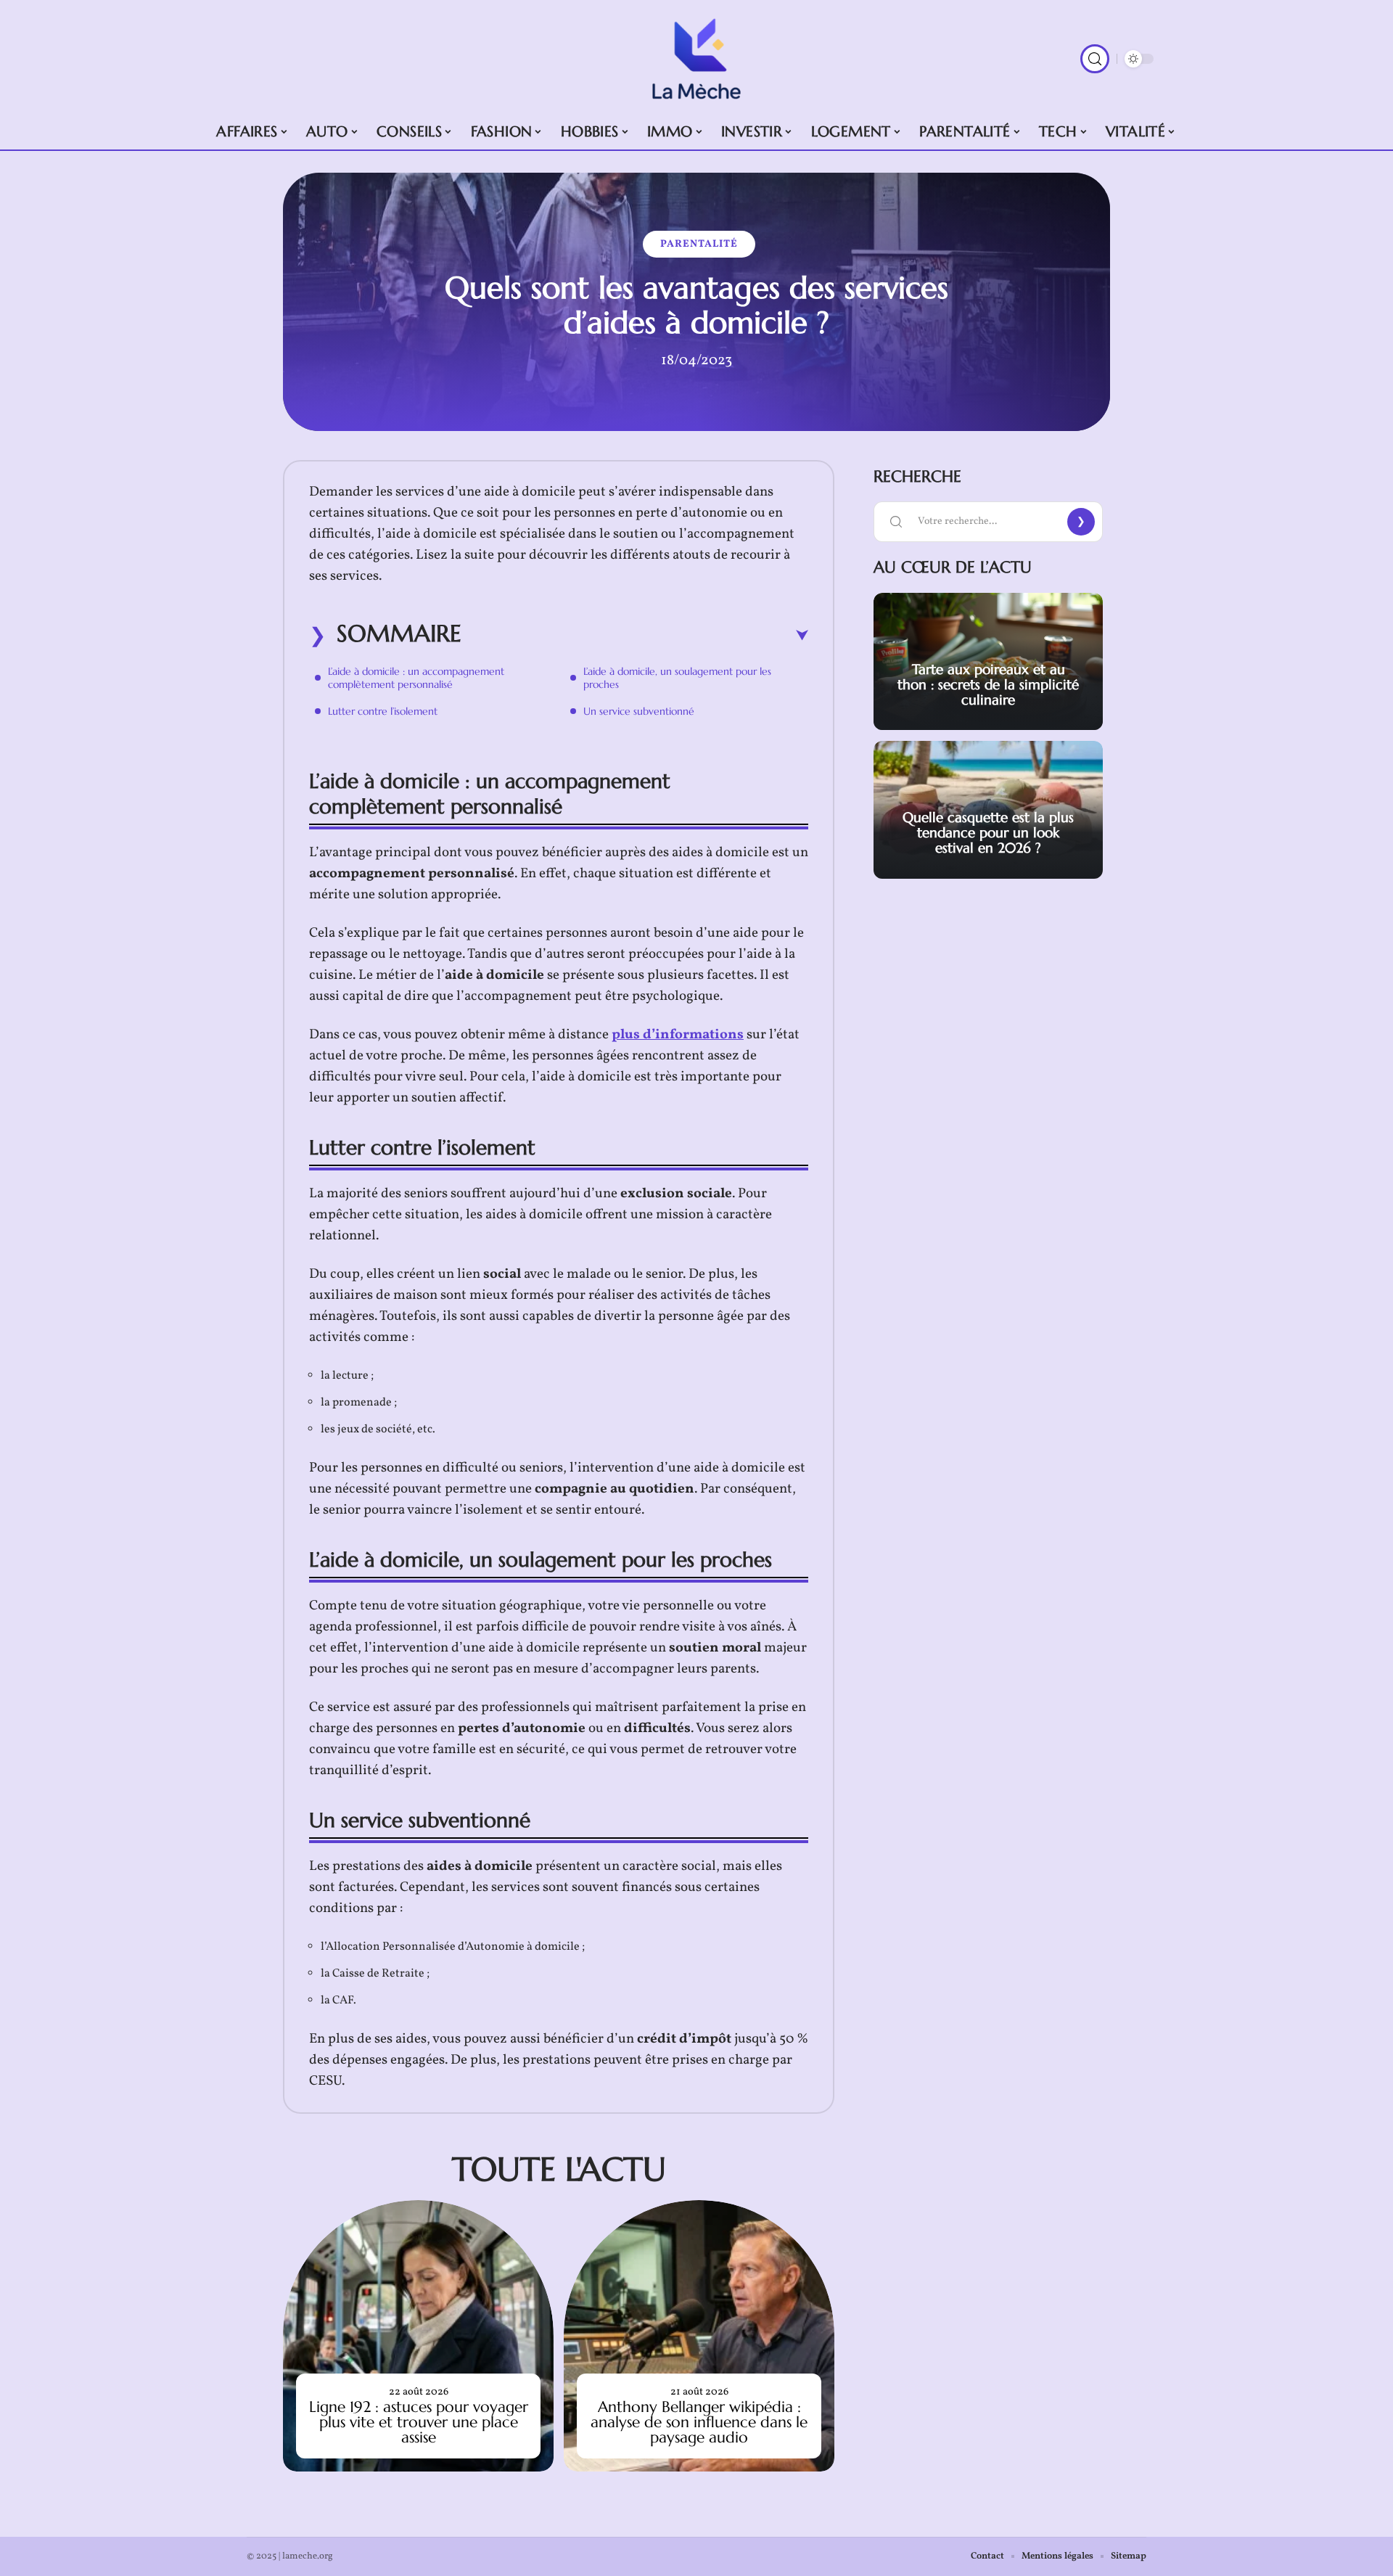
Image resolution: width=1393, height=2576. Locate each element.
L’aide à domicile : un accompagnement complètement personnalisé (416, 678)
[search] (1095, 59)
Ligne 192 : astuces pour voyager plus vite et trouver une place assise (419, 2422)
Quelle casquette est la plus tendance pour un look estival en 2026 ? (988, 832)
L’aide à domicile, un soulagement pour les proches (677, 678)
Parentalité (699, 244)
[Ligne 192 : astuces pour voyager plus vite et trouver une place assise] (418, 2335)
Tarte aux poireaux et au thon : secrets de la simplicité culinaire (988, 684)
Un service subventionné (639, 711)
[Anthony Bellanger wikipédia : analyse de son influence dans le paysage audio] (699, 2335)
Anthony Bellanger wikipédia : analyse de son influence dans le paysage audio (699, 2422)
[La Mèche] (696, 59)
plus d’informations (678, 1035)
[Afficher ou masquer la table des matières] (635, 636)
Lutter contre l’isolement (383, 711)
